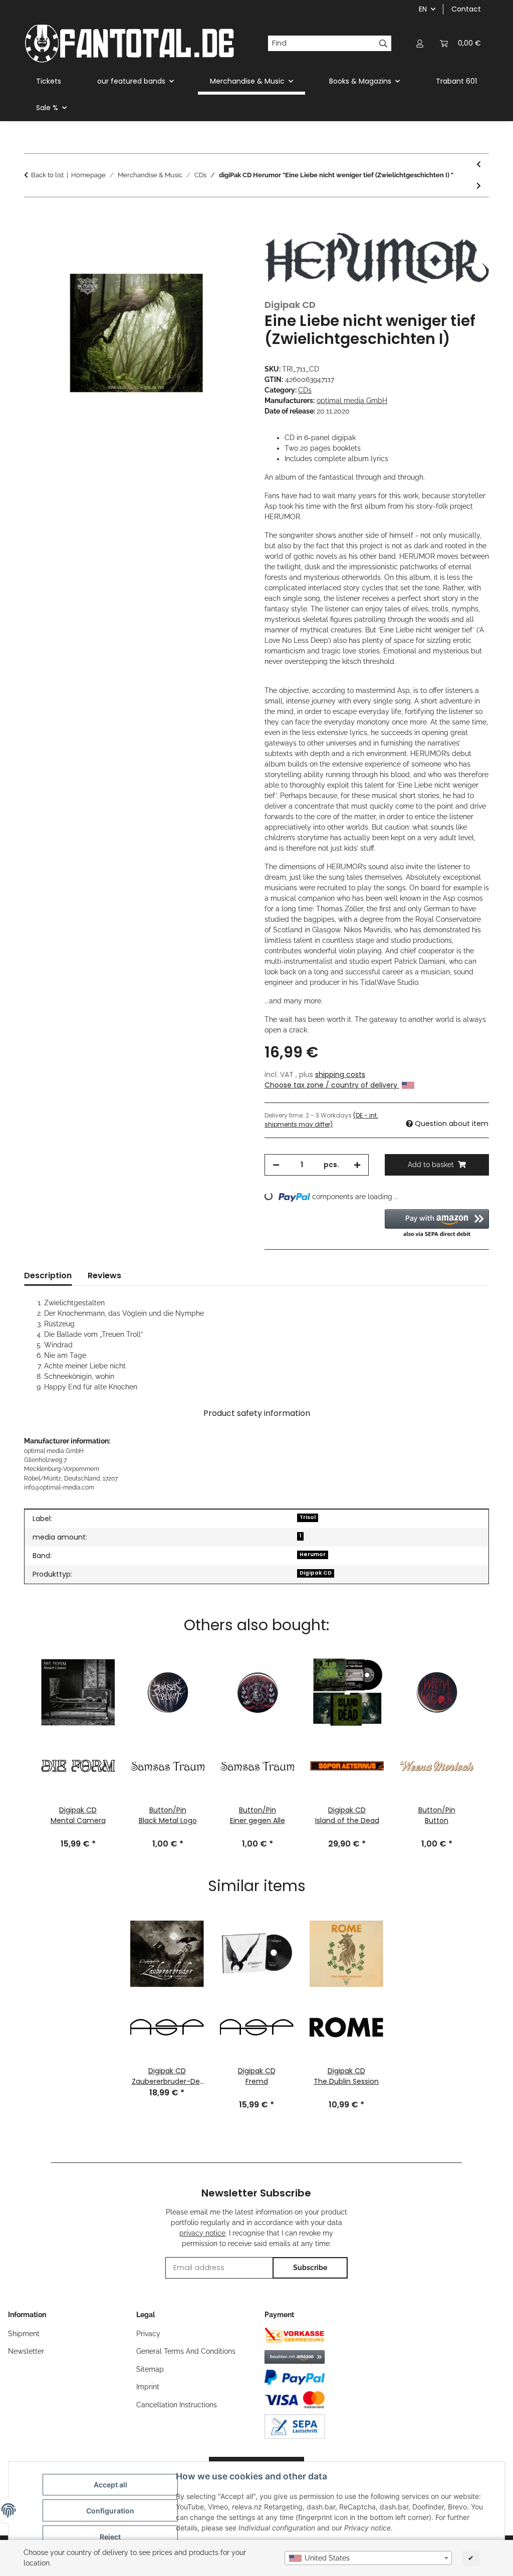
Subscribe (310, 2268)
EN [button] (423, 9)
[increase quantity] (357, 1165)
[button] (420, 43)
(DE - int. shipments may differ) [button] (321, 1120)
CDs (305, 390)
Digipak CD (316, 1573)
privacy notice (202, 2233)
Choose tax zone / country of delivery (332, 1085)
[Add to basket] (32, 215)
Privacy (148, 2334)
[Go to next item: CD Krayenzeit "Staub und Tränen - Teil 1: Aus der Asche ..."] (479, 186)
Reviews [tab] (104, 1275)
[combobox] (368, 2558)
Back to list (47, 175)
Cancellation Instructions (177, 2405)
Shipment (24, 2334)
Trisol (308, 1517)
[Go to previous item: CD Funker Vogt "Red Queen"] (479, 164)
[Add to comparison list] (227, 240)
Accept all (110, 2485)
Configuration (110, 2511)
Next (492, 1727)
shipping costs (340, 1074)
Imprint (148, 2387)
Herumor (313, 1554)
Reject (110, 2537)
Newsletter (26, 2351)
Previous (21, 1727)
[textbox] (368, 2558)
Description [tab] (48, 1275)
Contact (466, 9)
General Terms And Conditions (186, 2351)
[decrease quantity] (276, 1165)
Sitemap (150, 2369)
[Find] (383, 44)
